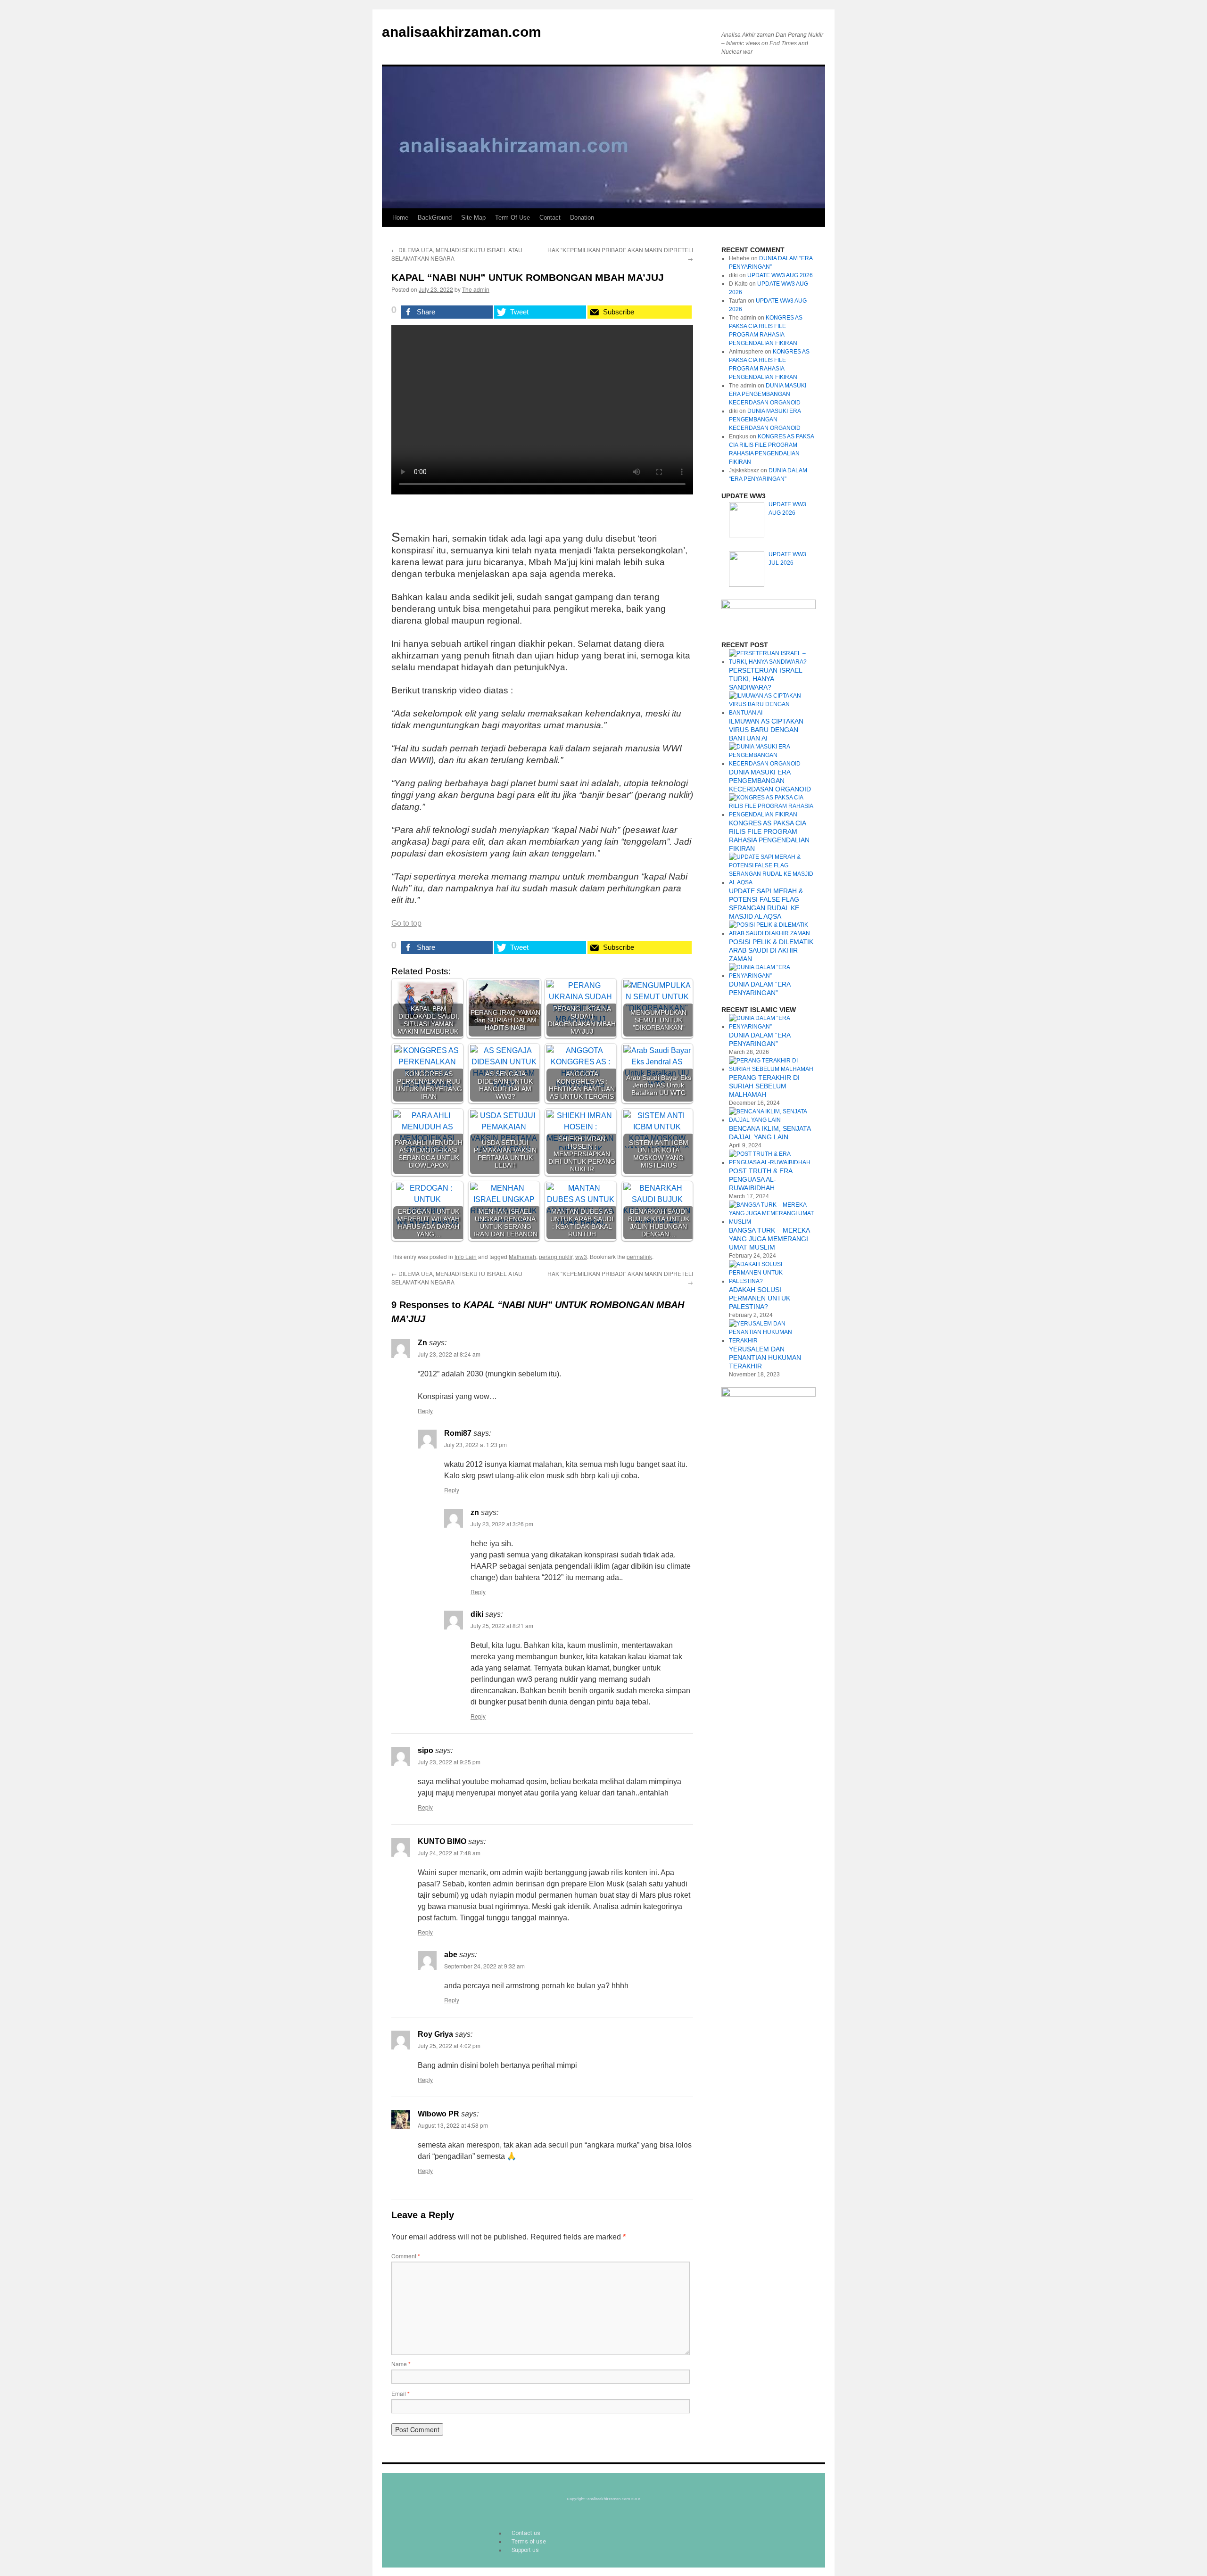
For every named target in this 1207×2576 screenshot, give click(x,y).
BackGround (435, 218)
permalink (639, 1256)
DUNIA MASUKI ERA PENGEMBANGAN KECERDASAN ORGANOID (768, 394)
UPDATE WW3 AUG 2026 (780, 275)
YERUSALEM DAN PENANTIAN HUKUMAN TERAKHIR (765, 1358)
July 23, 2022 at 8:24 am (449, 1354)
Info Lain (466, 1256)
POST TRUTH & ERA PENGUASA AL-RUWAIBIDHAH (761, 1179)
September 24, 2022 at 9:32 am (484, 1966)
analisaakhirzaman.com (462, 32)
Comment (406, 2256)
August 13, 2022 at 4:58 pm (453, 2125)
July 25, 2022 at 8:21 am (502, 1625)
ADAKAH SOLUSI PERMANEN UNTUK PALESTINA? (760, 1298)
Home (400, 218)
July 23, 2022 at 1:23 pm (475, 1444)
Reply (425, 1411)
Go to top (406, 923)
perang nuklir (556, 1256)
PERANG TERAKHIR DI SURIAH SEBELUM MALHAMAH (764, 1086)
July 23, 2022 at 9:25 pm (449, 1762)
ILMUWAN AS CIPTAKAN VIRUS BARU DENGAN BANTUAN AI (766, 730)
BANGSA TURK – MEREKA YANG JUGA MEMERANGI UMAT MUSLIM (769, 1239)
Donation (582, 218)
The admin (476, 289)
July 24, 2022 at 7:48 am (449, 1853)
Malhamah (522, 1256)
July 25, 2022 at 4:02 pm (449, 2045)
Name (401, 2364)
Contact (550, 218)
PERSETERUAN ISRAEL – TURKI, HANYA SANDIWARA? (768, 679)
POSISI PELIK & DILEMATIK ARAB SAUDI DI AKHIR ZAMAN (771, 950)
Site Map (473, 218)
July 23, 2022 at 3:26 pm (502, 1524)
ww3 (581, 1256)
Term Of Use (513, 218)
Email (401, 2393)
